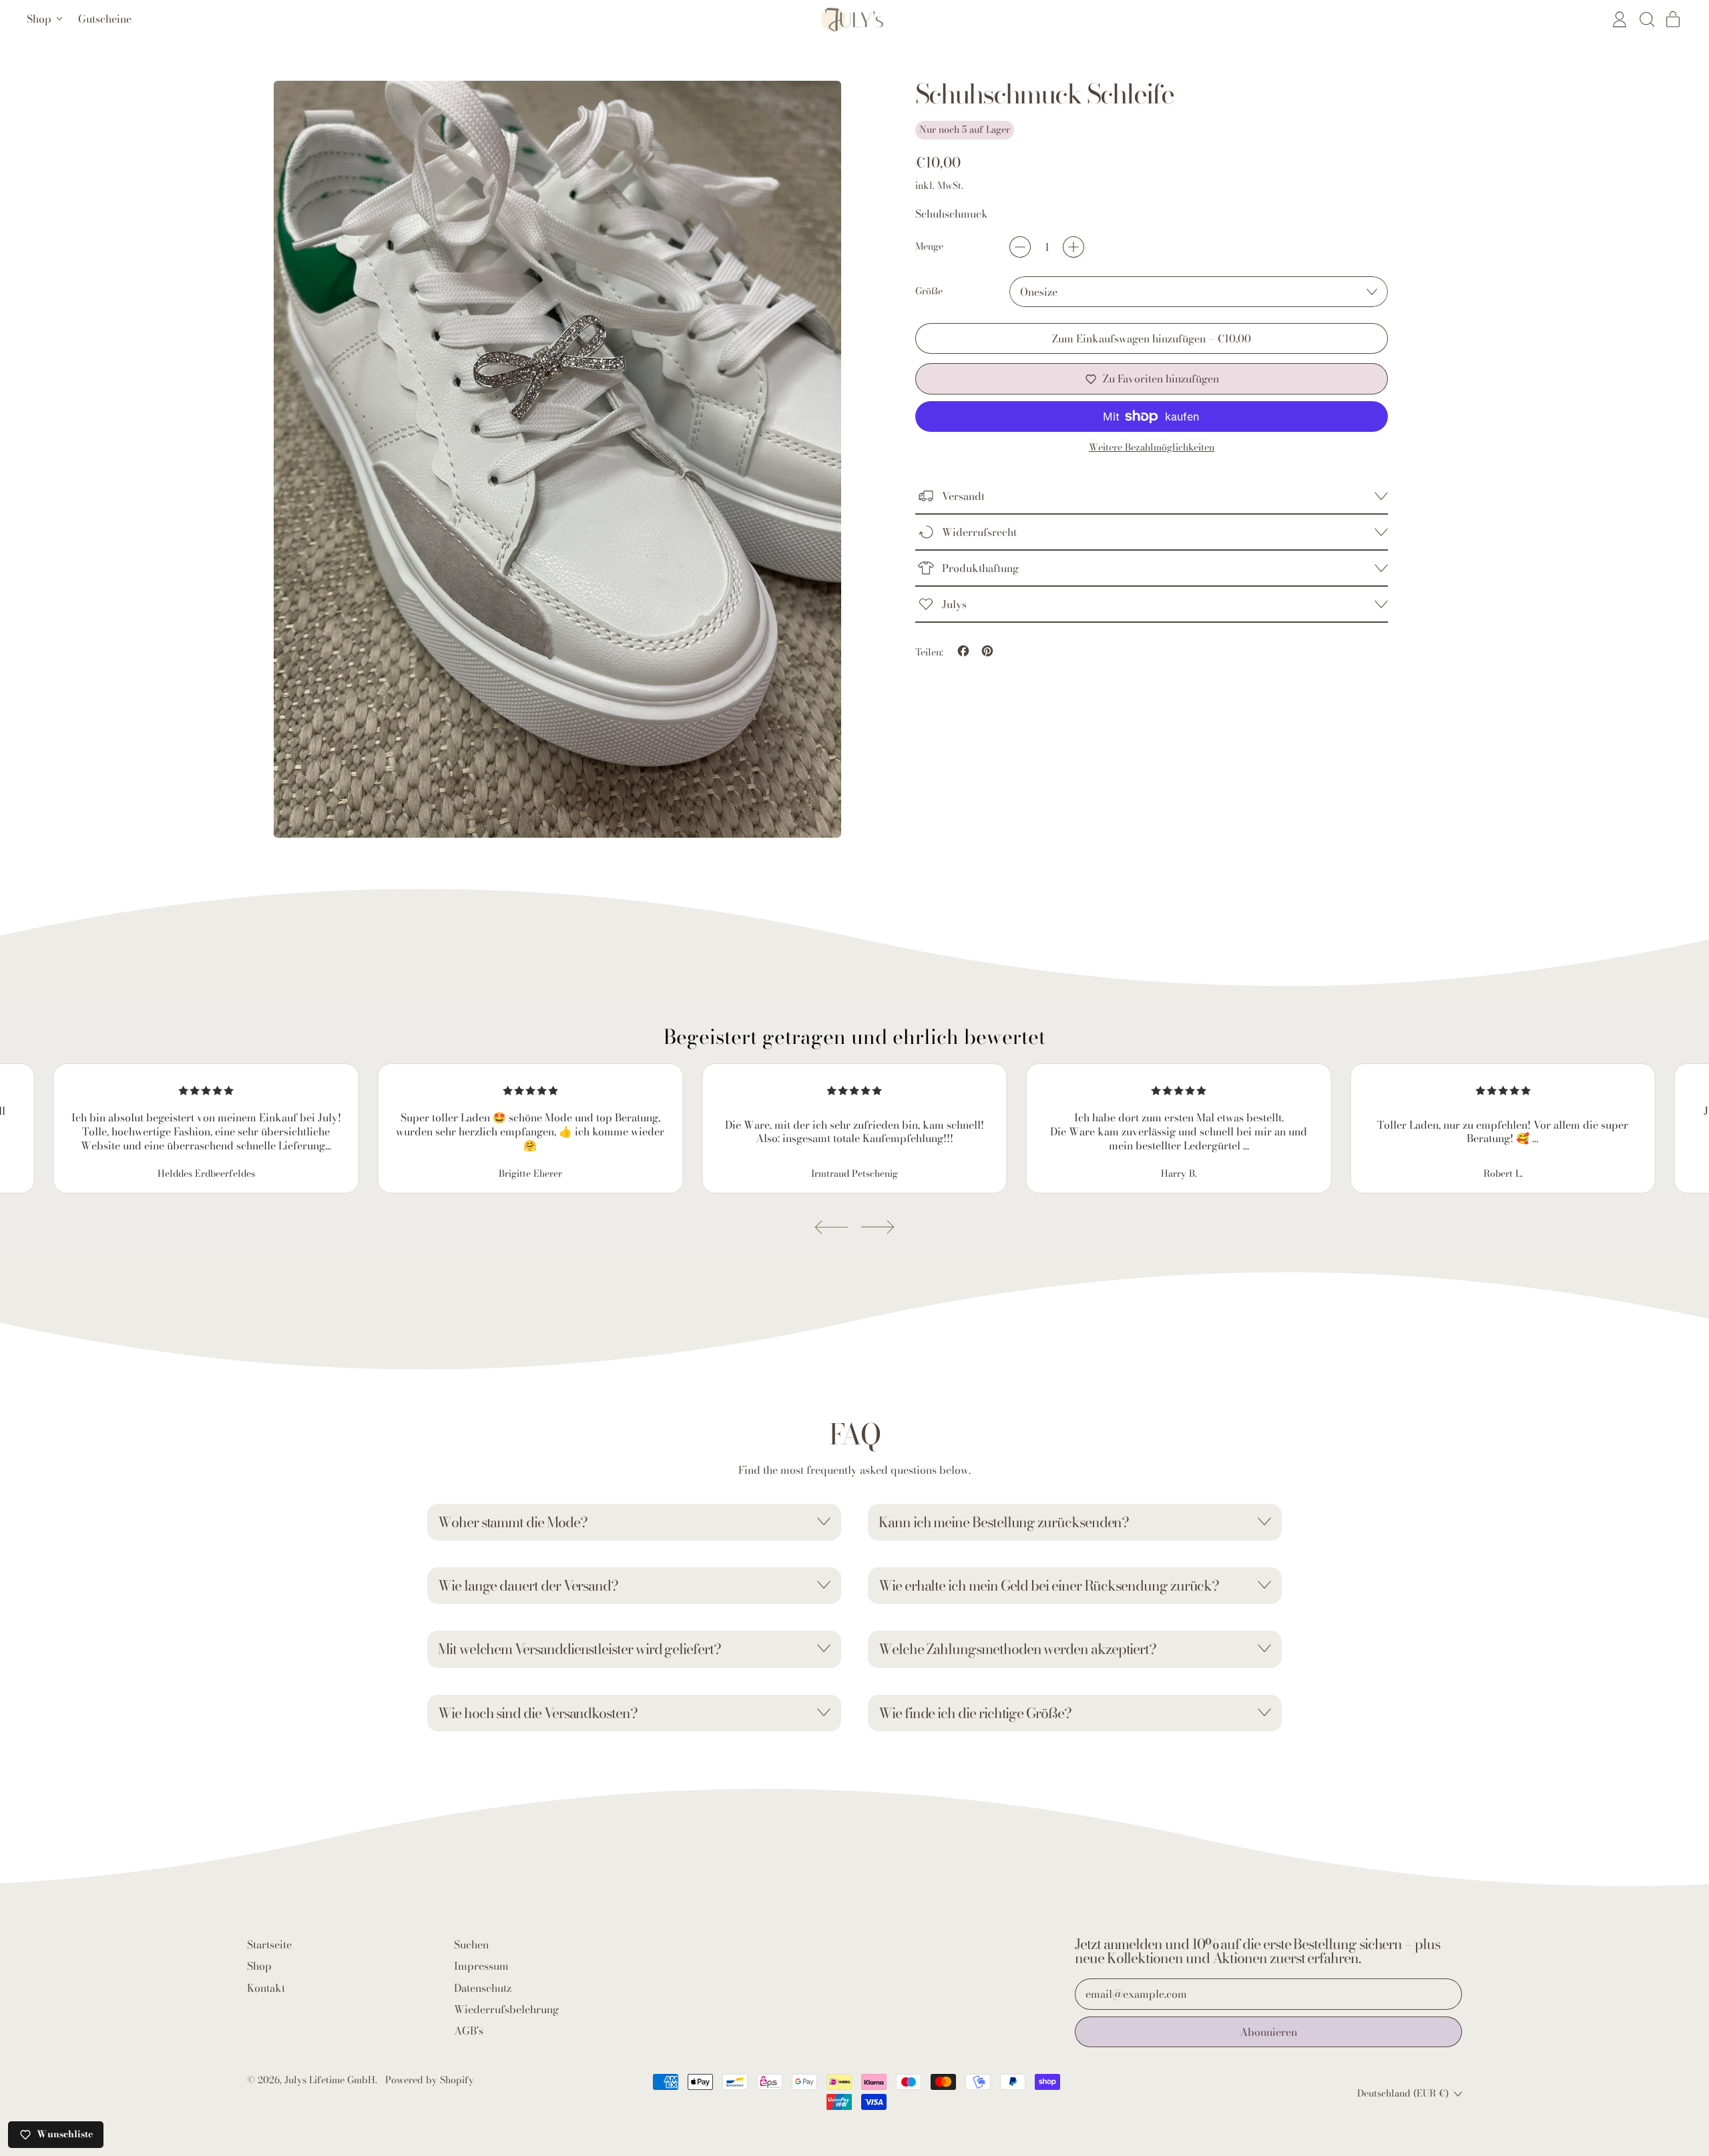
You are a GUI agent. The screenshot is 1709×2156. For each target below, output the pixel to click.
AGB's (469, 2031)
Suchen (471, 1944)
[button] (1646, 19)
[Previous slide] (831, 1227)
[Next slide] (878, 1227)
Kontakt (266, 1988)
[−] (1020, 247)
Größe (929, 292)
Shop (259, 1966)
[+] (1073, 247)
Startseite (269, 1944)
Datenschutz (483, 1988)
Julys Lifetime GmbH (330, 2080)
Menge (929, 247)
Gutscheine (105, 19)
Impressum (481, 1966)
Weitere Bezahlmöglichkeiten (1152, 448)
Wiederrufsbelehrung (506, 2009)
